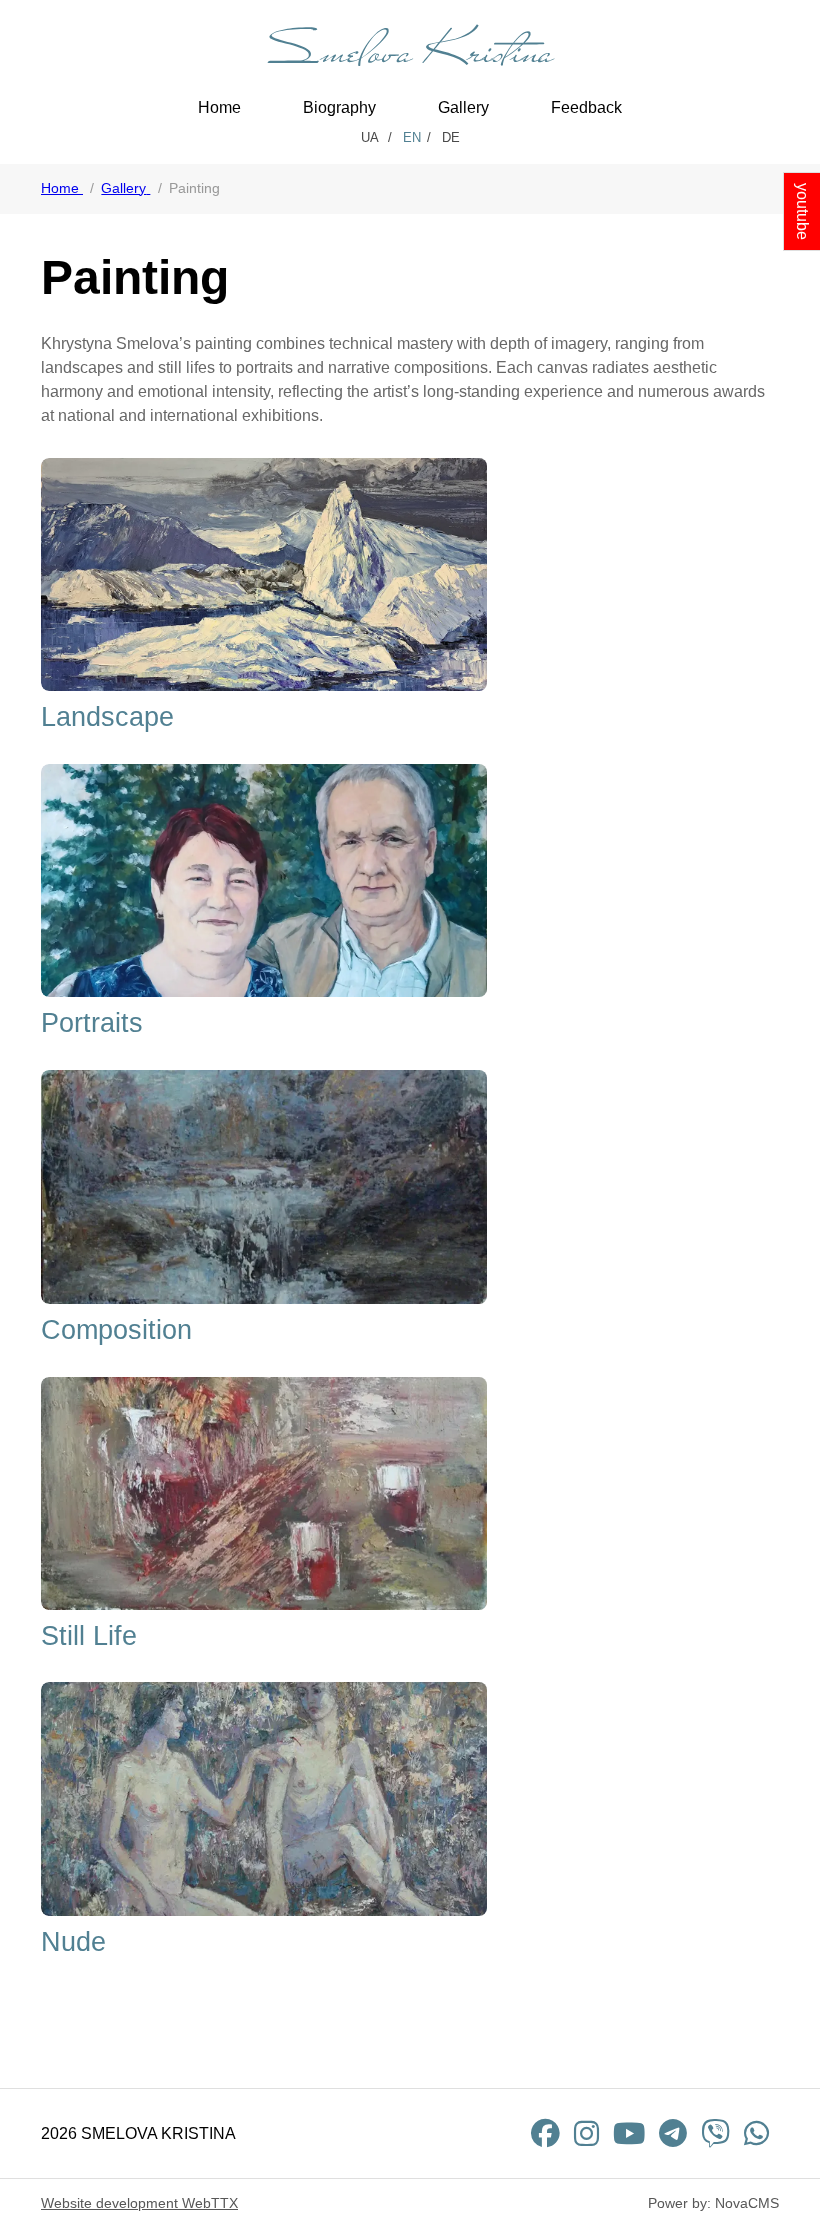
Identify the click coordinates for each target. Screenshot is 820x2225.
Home (219, 107)
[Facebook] (545, 2133)
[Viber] (715, 2133)
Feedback (586, 107)
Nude (73, 1941)
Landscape (107, 716)
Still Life (89, 1635)
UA (371, 137)
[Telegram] (673, 2133)
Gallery (463, 107)
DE (451, 137)
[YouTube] (629, 2133)
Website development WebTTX (139, 2203)
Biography (339, 107)
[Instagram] (586, 2133)
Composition (116, 1329)
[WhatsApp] (756, 2133)
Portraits (92, 1022)
